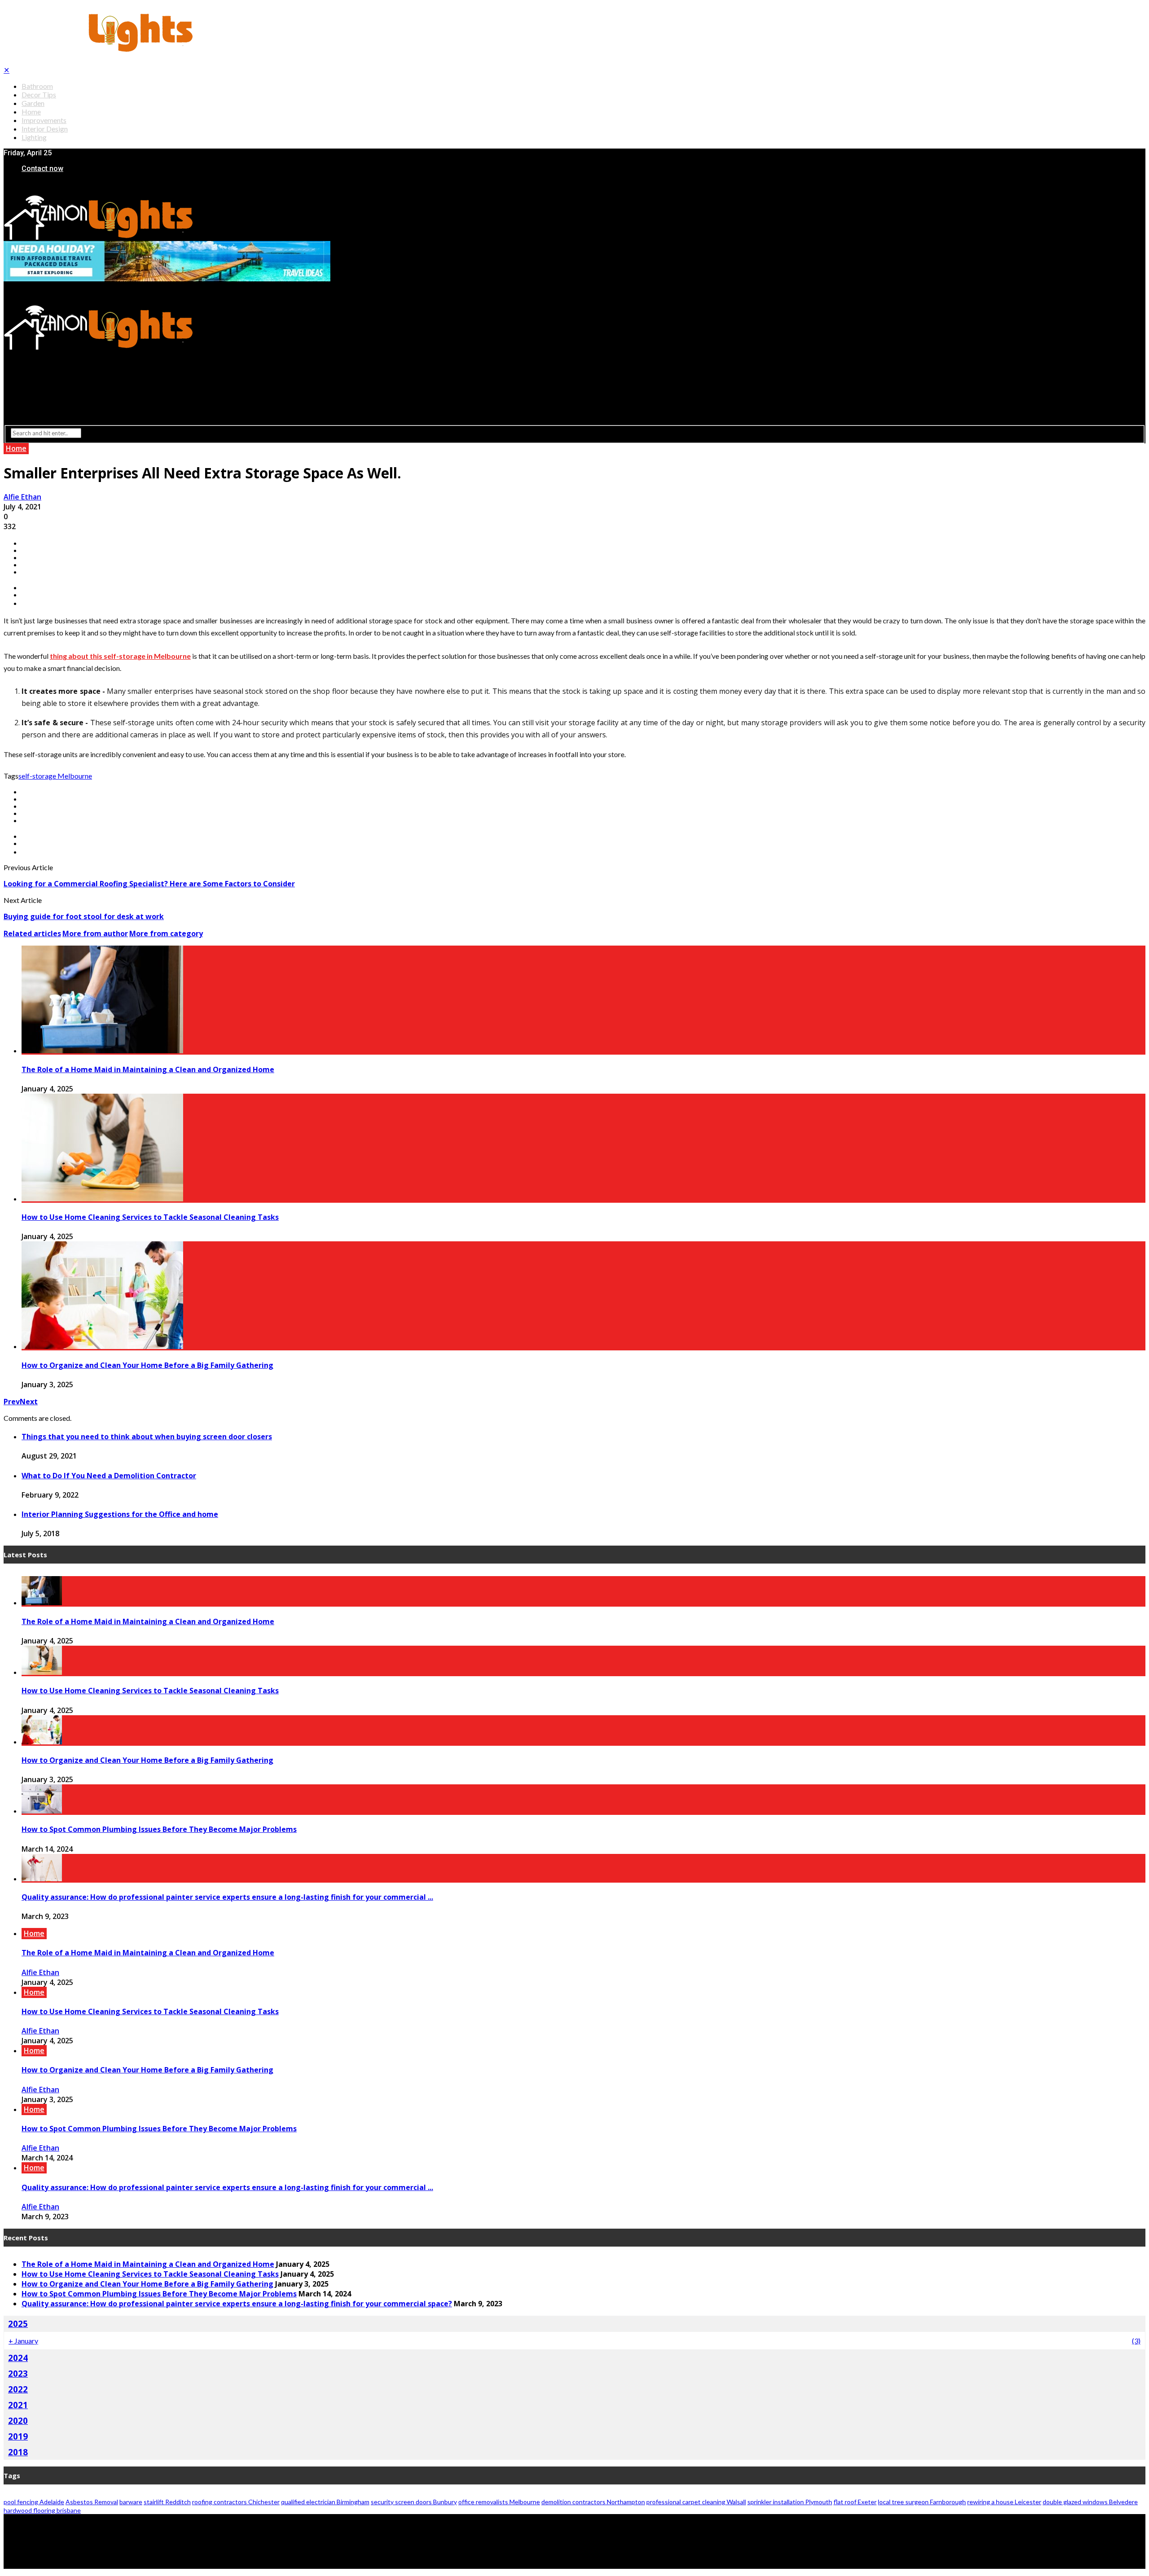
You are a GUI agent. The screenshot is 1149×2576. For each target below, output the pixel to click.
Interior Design (45, 129)
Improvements (44, 120)
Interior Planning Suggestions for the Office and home (120, 1514)
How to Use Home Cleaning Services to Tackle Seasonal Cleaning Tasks (150, 1217)
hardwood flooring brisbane (42, 2510)
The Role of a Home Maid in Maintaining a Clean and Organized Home (148, 1069)
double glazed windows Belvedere (1090, 2502)
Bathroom (37, 86)
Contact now (42, 169)
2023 (18, 2373)
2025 (18, 2324)
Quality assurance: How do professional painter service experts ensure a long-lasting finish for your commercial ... (227, 1897)
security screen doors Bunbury (414, 2502)
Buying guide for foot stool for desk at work (84, 916)
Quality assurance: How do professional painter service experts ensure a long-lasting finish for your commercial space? (237, 2304)
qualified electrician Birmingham (325, 2502)
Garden (33, 103)
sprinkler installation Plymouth (790, 2502)
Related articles (32, 933)
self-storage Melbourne (55, 776)
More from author (95, 933)
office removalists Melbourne (499, 2502)
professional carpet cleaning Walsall (696, 2502)
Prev (12, 1402)
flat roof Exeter (855, 2502)
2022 (18, 2389)
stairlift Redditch (167, 2502)
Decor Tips (39, 94)
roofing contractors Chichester (236, 2502)
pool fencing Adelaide (34, 2502)
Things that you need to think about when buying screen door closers (147, 1437)
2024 (18, 2358)
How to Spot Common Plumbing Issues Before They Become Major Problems (159, 1829)
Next (29, 1402)
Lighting (34, 137)
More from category (166, 933)
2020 (18, 2420)
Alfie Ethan (22, 497)
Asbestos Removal (92, 2502)
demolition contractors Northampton (593, 2502)
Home (31, 112)
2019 (18, 2436)
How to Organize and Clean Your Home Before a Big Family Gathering (147, 1365)
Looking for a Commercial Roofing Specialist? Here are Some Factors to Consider (149, 884)
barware (131, 2502)
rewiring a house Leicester (1004, 2502)
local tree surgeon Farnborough (922, 2502)
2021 (18, 2405)
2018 (18, 2452)
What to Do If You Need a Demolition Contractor (109, 1476)
